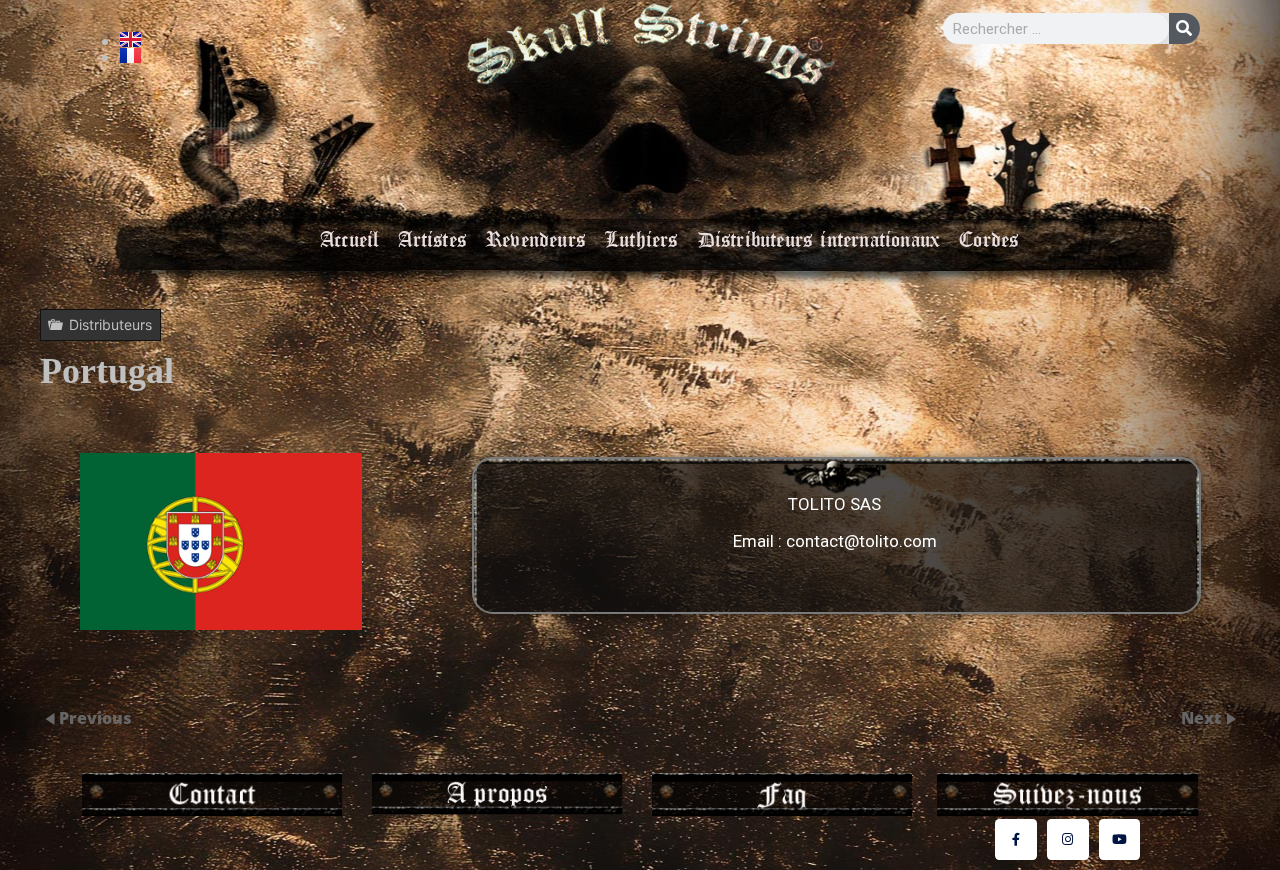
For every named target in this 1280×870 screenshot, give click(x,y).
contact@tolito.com (861, 542)
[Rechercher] (1184, 28)
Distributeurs (110, 324)
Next (1203, 718)
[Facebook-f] (1016, 840)
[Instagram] (1068, 840)
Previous (95, 718)
